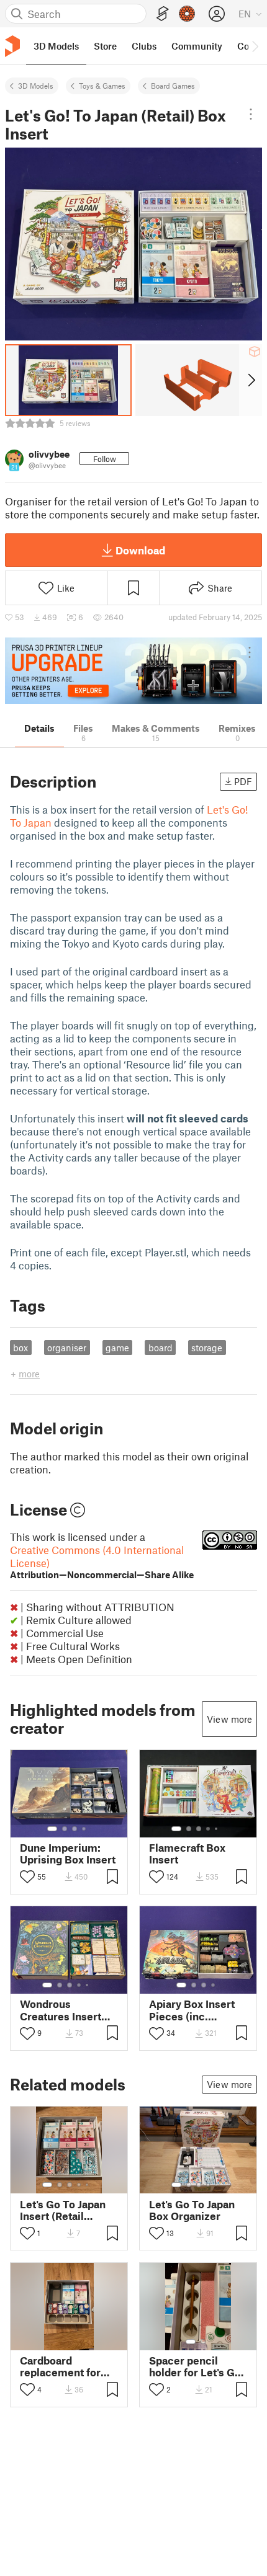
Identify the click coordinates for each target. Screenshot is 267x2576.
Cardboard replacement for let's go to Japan (60, 2366)
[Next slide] (251, 380)
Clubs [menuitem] (144, 46)
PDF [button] (243, 781)
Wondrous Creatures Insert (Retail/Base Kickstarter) (61, 2010)
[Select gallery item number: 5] (217, 1829)
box (20, 1348)
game (117, 1348)
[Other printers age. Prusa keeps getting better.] (133, 671)
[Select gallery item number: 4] (84, 1829)
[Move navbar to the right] (255, 46)
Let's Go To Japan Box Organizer (192, 2210)
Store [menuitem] (105, 46)
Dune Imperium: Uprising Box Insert (68, 1854)
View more (229, 1719)
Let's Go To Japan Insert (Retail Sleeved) (63, 2210)
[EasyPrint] (163, 14)
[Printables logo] (12, 46)
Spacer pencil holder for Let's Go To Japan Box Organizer (195, 2366)
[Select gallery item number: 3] (75, 1829)
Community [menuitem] (197, 46)
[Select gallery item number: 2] (65, 1829)
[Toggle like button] (27, 1876)
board (161, 1348)
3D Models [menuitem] (56, 46)
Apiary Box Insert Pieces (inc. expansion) (192, 2010)
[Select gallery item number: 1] (52, 1829)
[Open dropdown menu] (251, 114)
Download (140, 550)
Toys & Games (102, 86)
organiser (67, 1348)
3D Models (36, 86)
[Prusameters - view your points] (187, 14)
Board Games (173, 86)
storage (207, 1348)
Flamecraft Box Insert (187, 1854)
